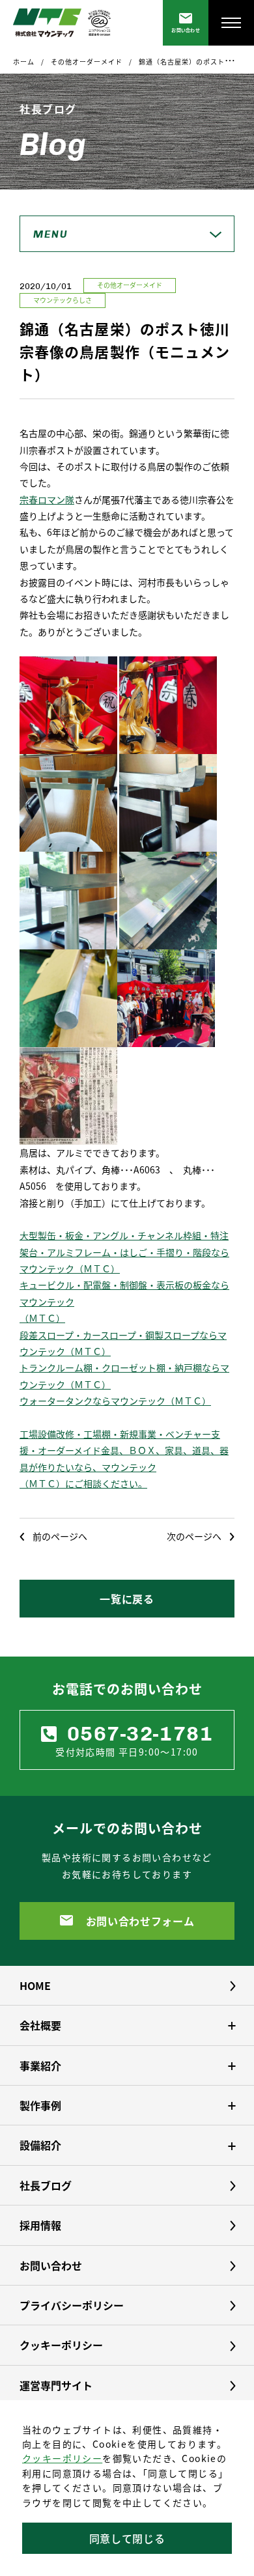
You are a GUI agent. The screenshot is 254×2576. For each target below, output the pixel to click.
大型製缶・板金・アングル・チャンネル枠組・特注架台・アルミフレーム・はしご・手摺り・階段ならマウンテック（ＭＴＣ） (124, 1252)
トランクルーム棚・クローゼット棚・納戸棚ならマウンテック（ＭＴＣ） (124, 1376)
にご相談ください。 (106, 1483)
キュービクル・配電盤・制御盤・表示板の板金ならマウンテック (124, 1293)
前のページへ (60, 1536)
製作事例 (40, 2105)
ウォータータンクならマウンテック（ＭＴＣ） (115, 1401)
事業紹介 (40, 2065)
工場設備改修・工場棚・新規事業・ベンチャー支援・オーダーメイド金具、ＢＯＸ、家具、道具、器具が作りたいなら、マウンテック (124, 1450)
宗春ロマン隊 (47, 499)
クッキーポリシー (62, 2458)
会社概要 (40, 2025)
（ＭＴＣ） (42, 1318)
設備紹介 (40, 2145)
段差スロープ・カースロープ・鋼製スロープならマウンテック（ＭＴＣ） (123, 1343)
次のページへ (194, 1536)
